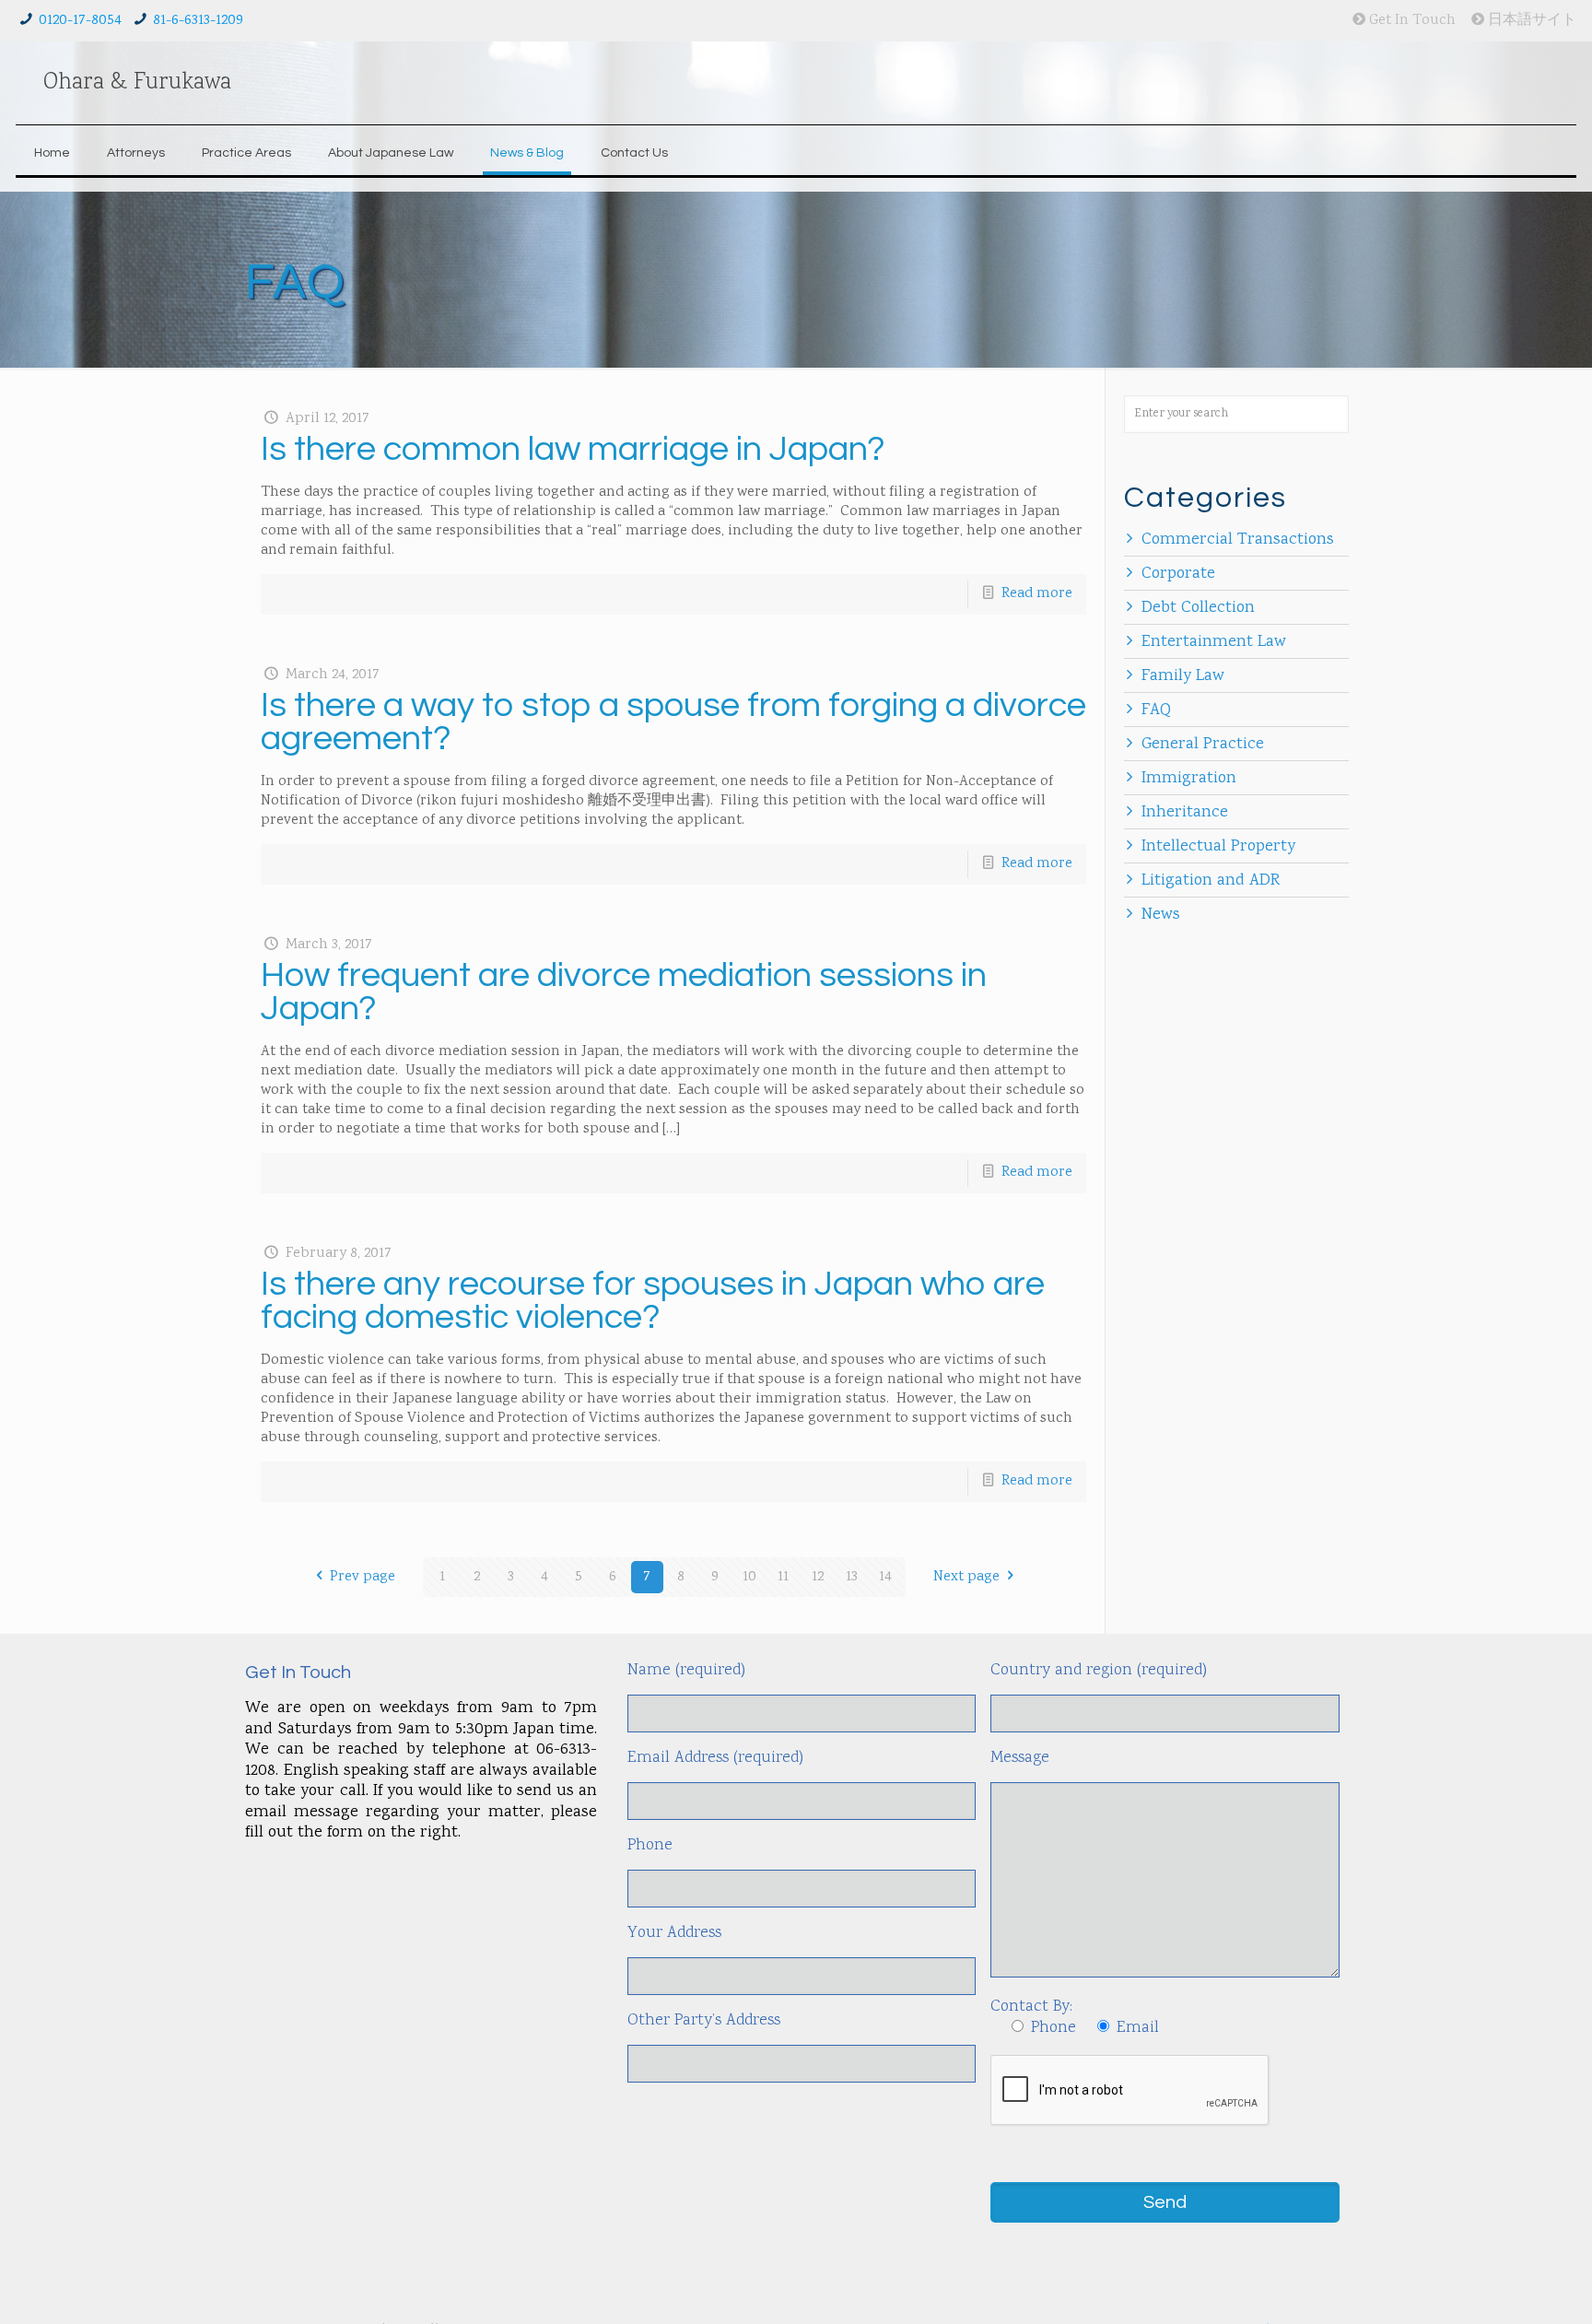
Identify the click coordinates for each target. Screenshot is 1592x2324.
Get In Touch (1411, 21)
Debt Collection (1198, 608)
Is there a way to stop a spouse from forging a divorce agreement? (673, 722)
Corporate (1178, 574)
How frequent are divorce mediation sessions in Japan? (624, 992)
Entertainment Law (1214, 642)
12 (818, 1577)
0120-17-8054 (80, 21)
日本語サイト (1530, 21)
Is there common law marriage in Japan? (573, 449)
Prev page (363, 1577)
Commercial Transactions (1238, 540)
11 (783, 1577)
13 (852, 1577)
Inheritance (1185, 813)
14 (885, 1577)
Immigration (1189, 779)
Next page (966, 1577)
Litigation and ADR (1211, 881)
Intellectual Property (1218, 847)
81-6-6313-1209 (198, 21)
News (1161, 915)
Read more (1037, 594)
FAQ (1156, 710)
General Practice (1203, 745)
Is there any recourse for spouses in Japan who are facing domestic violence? (653, 1301)
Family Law (1183, 676)
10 (749, 1577)
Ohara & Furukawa (137, 83)
